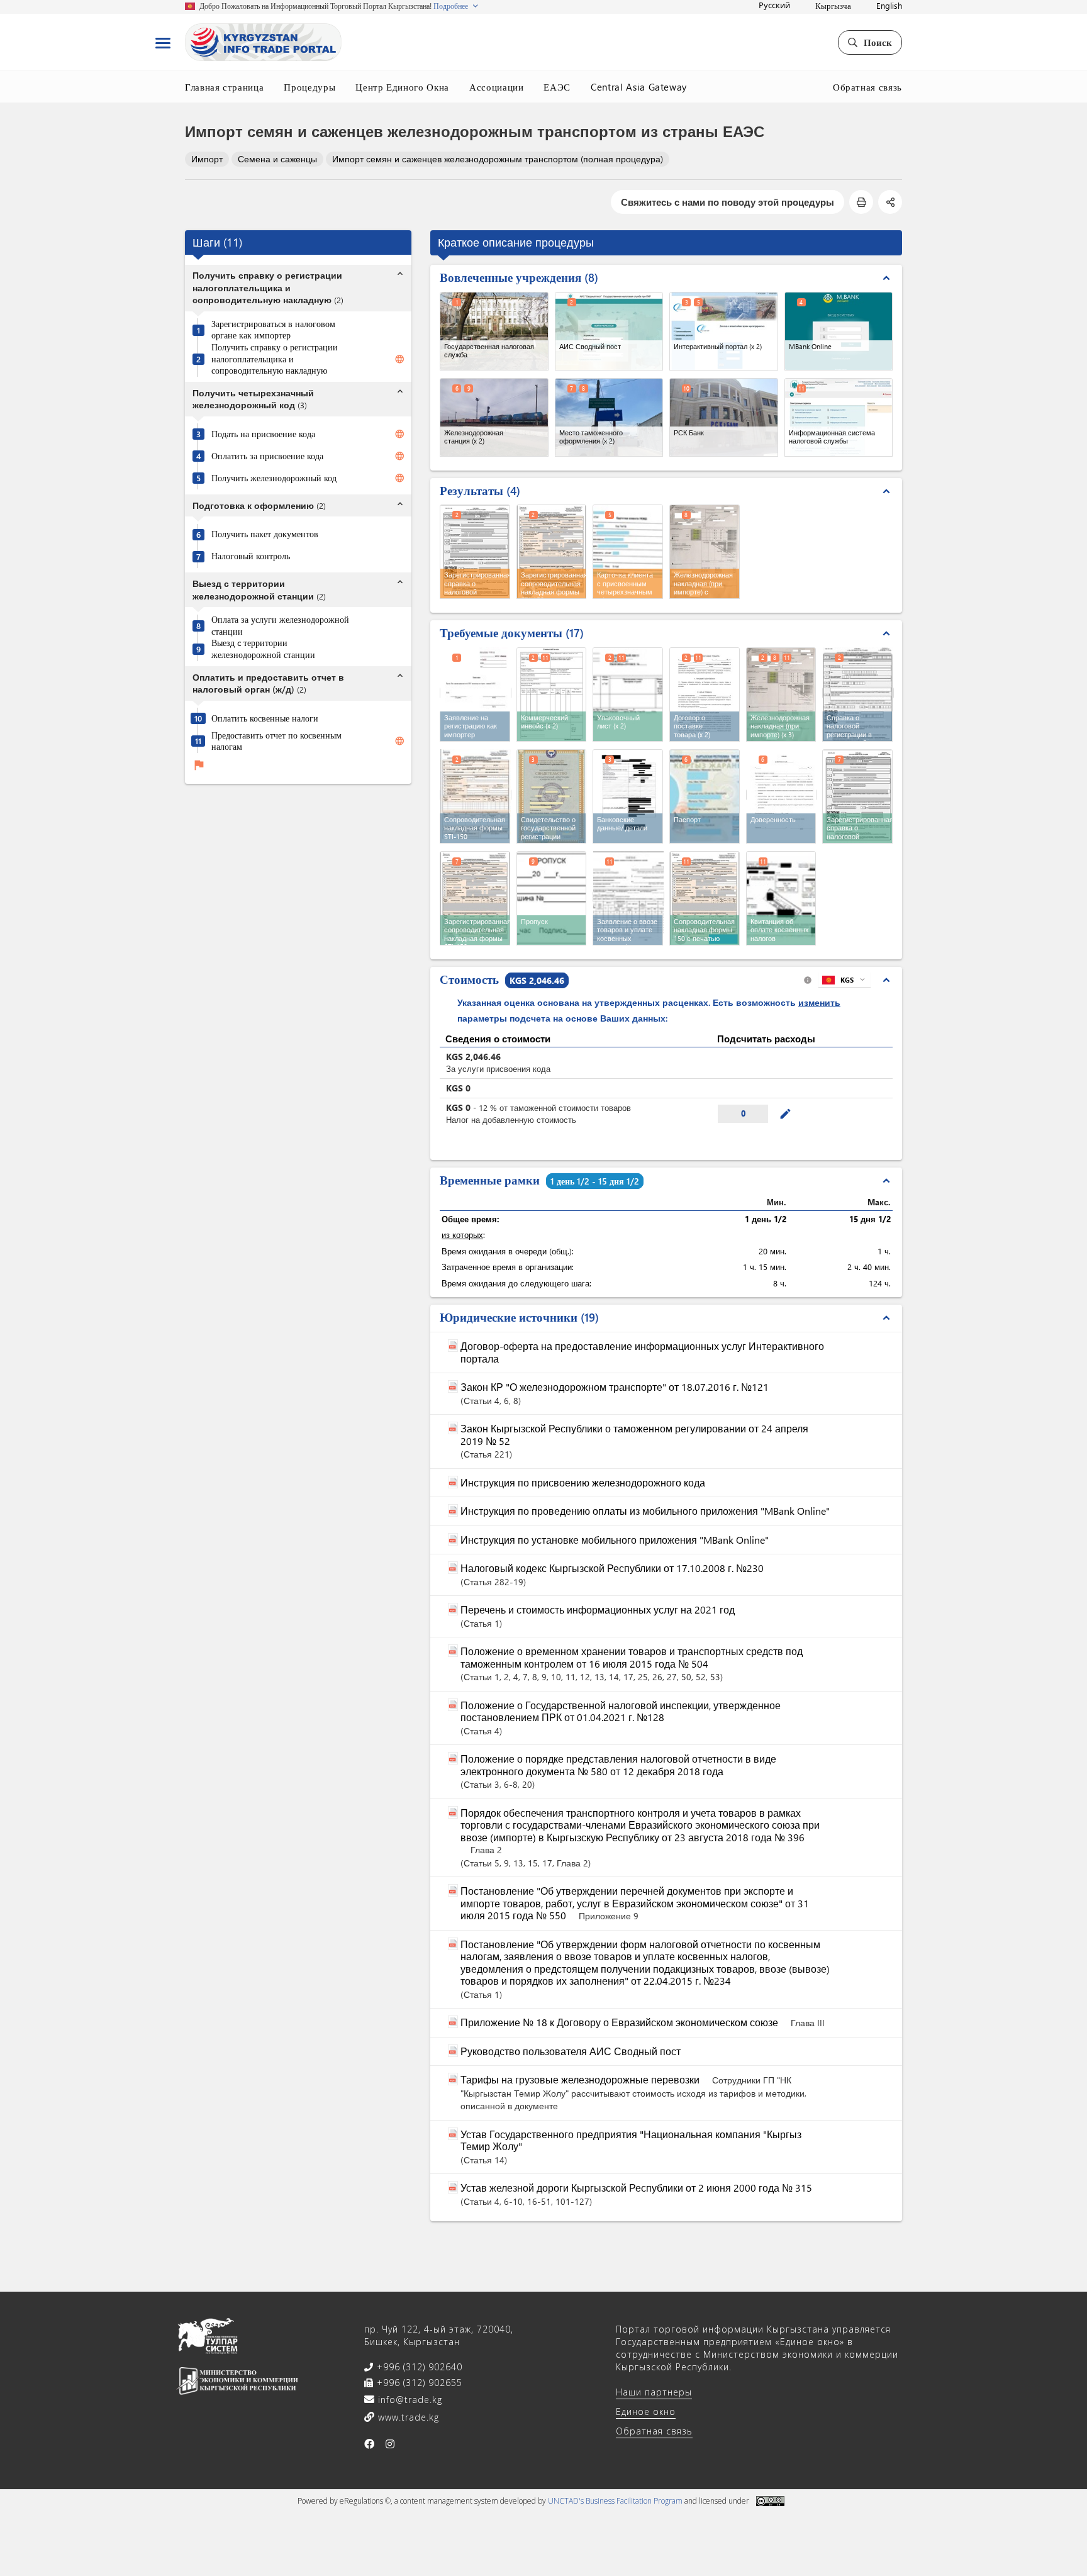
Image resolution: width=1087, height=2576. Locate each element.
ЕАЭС (557, 87)
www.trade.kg (407, 2417)
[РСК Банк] (724, 417)
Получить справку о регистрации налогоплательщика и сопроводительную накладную (275, 359)
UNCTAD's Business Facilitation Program (615, 2501)
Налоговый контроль (251, 557)
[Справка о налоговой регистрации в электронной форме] (858, 693)
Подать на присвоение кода (263, 434)
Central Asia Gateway (639, 87)
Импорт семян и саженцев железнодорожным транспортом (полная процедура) (498, 159)
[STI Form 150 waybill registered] (475, 898)
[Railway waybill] (781, 694)
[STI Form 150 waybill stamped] (705, 898)
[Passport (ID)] (705, 796)
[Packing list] (628, 694)
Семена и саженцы (277, 159)
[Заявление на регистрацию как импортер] (476, 693)
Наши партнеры (654, 2392)
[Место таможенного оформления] (609, 417)
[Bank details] (628, 796)
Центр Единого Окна (402, 87)
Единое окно (646, 2412)
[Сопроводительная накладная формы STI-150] (476, 795)
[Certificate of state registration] (552, 796)
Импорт (207, 159)
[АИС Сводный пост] (609, 331)
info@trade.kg (409, 2400)
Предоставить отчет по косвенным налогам (276, 741)
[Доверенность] (782, 795)
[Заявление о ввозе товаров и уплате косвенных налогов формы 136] (628, 897)
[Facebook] (370, 2444)
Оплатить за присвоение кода (267, 456)
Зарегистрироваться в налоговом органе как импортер (273, 330)
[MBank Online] (839, 331)
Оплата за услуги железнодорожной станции (280, 626)
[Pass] (552, 898)
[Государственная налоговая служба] (494, 331)
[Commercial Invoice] (552, 694)
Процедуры (309, 87)
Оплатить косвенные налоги (265, 718)
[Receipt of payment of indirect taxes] (781, 898)
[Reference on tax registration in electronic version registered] (857, 796)
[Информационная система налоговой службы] (839, 417)
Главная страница (224, 87)
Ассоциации (497, 87)
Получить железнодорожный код (274, 478)
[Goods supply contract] (705, 694)
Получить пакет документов (265, 535)
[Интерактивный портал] (724, 331)
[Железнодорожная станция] (494, 417)
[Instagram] (390, 2444)
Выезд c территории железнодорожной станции (263, 650)
